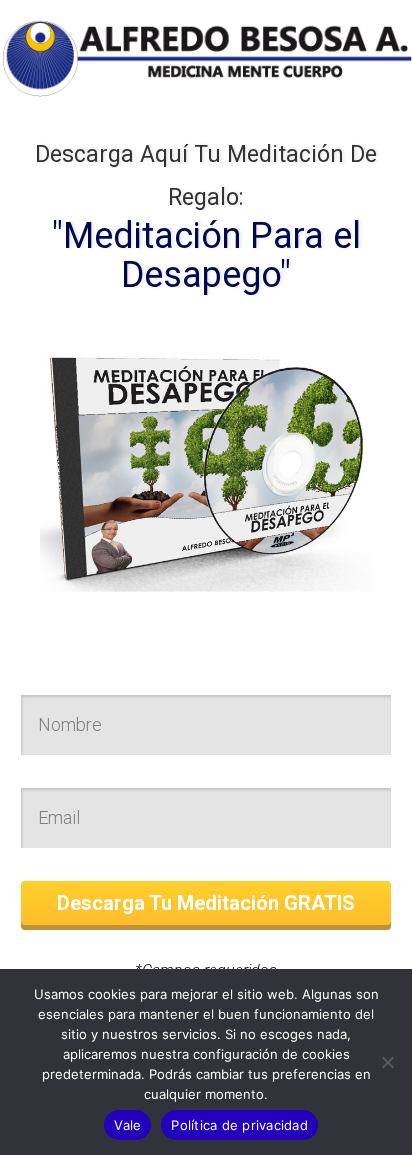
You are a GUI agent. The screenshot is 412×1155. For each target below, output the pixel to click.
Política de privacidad (239, 1125)
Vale (127, 1125)
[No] (387, 1062)
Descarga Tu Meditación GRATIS (206, 903)
